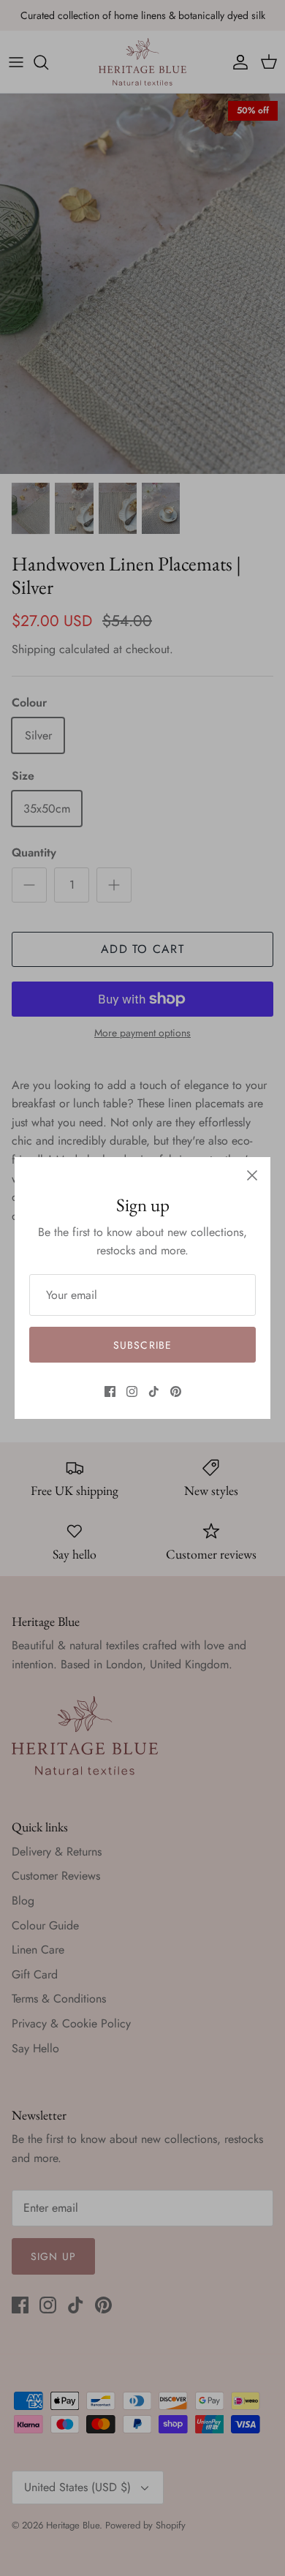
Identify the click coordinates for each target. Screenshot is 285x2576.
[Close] (252, 1175)
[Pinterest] (176, 1391)
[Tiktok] (154, 1391)
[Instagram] (132, 1391)
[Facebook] (110, 1391)
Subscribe (142, 1345)
